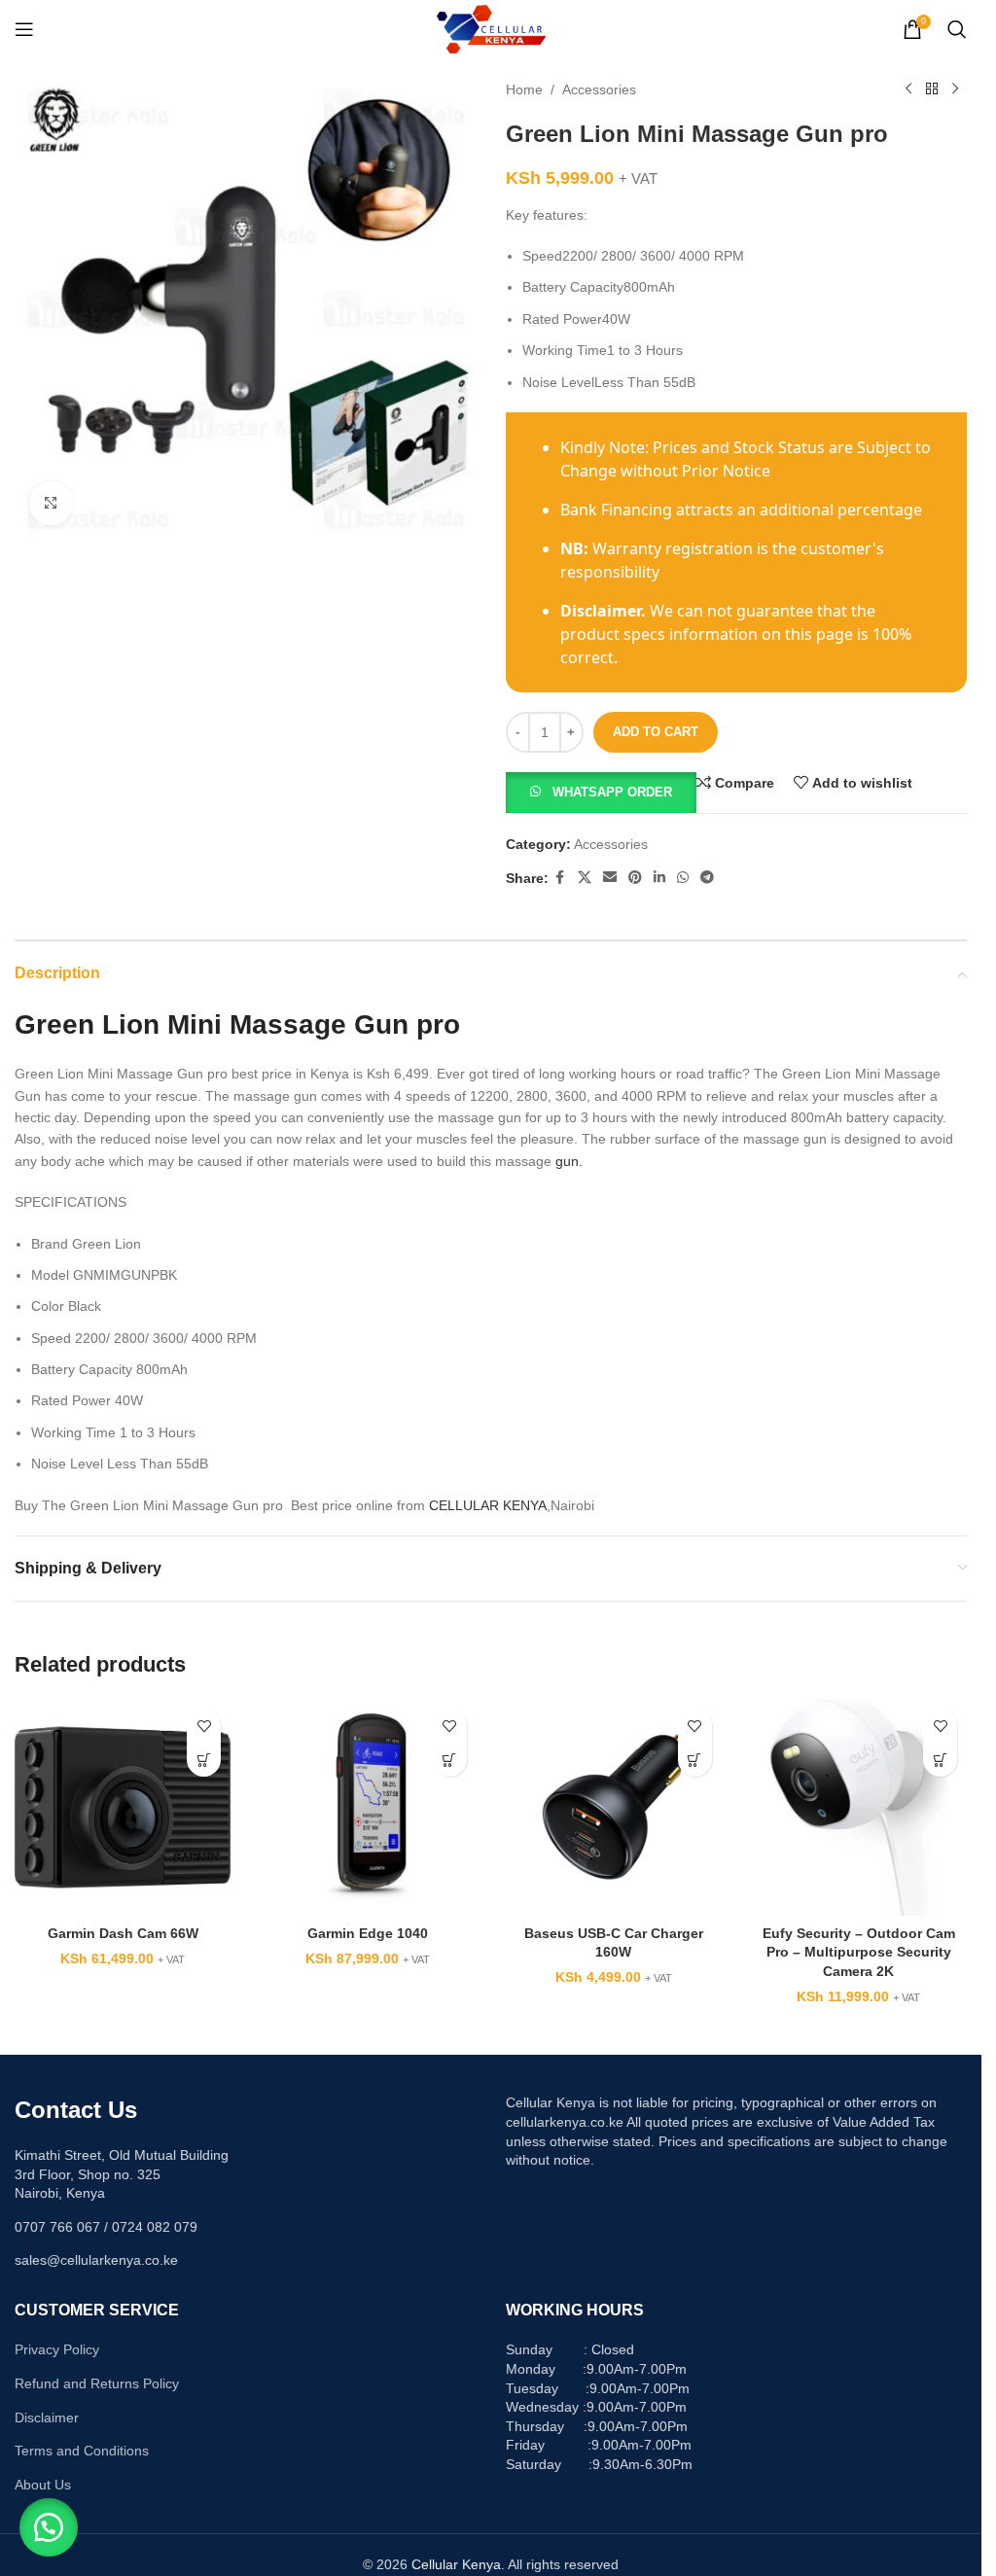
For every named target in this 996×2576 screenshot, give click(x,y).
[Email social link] (610, 878)
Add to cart (656, 732)
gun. (569, 1161)
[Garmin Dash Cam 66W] (123, 1807)
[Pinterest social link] (635, 878)
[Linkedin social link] (659, 878)
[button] (601, 792)
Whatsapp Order (612, 792)
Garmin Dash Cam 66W (123, 1933)
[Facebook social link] (560, 878)
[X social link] (585, 878)
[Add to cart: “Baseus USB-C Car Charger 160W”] (695, 1760)
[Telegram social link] (707, 878)
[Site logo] (491, 28)
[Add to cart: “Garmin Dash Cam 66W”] (204, 1760)
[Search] (957, 29)
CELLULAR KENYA (488, 1505)
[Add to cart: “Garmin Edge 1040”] (450, 1760)
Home (524, 89)
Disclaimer (47, 2417)
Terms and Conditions (82, 2451)
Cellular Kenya (456, 2564)
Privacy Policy (57, 2349)
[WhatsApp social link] (683, 878)
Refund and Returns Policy (97, 2383)
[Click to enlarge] (51, 503)
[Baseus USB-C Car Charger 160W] (614, 1807)
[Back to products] (932, 89)
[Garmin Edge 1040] (368, 1807)
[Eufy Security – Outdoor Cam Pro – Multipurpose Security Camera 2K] (859, 1807)
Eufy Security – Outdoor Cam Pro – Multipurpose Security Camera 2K (859, 1952)
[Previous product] (908, 89)
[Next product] (955, 89)
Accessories (599, 89)
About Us (43, 2485)
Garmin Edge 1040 (368, 1933)
